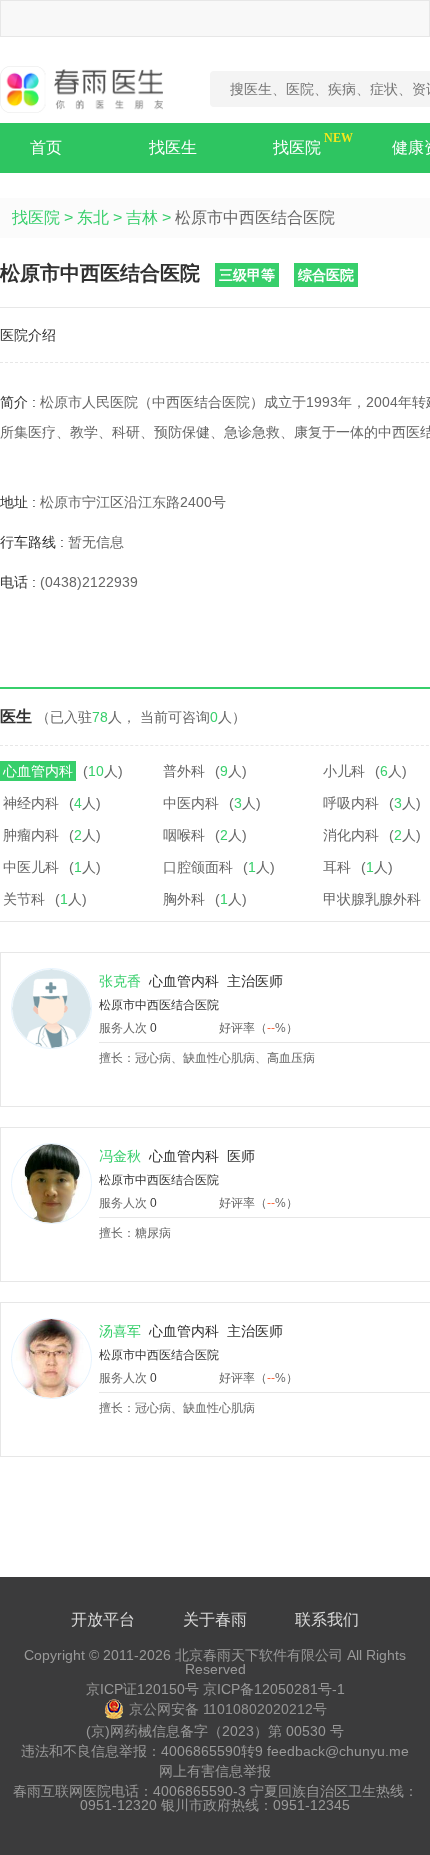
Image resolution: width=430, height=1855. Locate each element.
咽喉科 (184, 835)
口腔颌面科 (198, 867)
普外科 (184, 771)
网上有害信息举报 (215, 1771)
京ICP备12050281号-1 (274, 1689)
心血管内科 (38, 771)
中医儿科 (31, 867)
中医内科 (191, 803)
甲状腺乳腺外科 (372, 899)
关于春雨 (215, 1619)
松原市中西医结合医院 (159, 1005)
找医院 (297, 147)
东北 (93, 217)
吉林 (142, 217)
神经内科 (31, 803)
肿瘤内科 (31, 835)
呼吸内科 (351, 803)
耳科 (337, 867)
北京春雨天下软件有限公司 (259, 1655)
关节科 (24, 899)
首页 (46, 147)
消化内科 (351, 835)
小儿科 (344, 771)
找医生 (173, 147)
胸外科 (184, 899)
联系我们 (327, 1619)
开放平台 (103, 1619)
